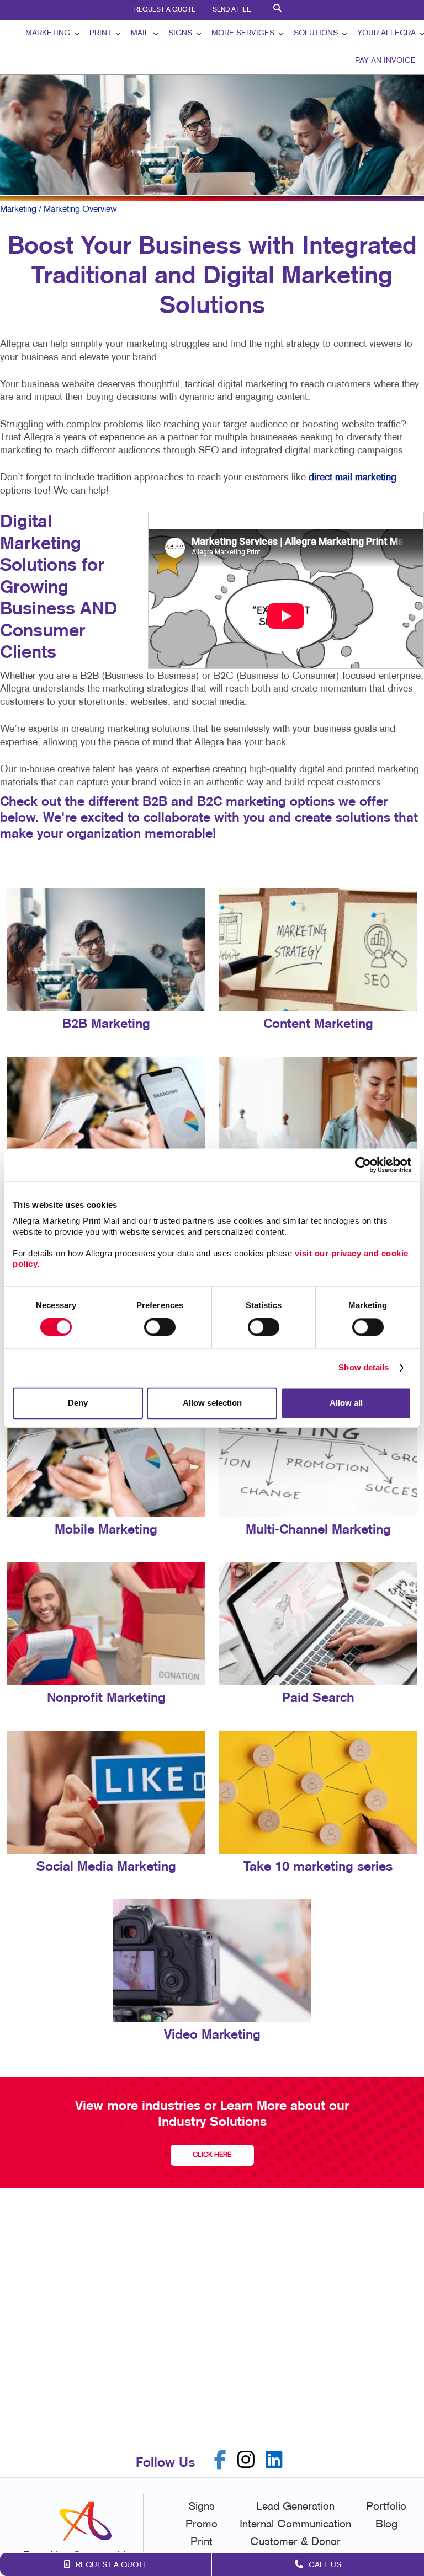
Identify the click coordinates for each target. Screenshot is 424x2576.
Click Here (212, 2155)
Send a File (232, 10)
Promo (202, 2525)
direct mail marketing (353, 478)
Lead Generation (295, 2507)
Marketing (48, 33)
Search (279, 10)
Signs (180, 33)
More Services (243, 33)
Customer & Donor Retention (295, 2550)
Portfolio (386, 2507)
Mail (140, 33)
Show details (364, 1368)
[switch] (160, 1327)
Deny (78, 1403)
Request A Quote (165, 10)
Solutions (316, 33)
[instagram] (246, 2460)
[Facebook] (220, 2460)
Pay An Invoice (385, 61)
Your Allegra (386, 33)
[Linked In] (274, 2460)
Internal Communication (295, 2525)
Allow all (346, 1403)
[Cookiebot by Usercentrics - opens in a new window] (363, 1165)
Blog (386, 2525)
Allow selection (212, 1403)
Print (100, 33)
